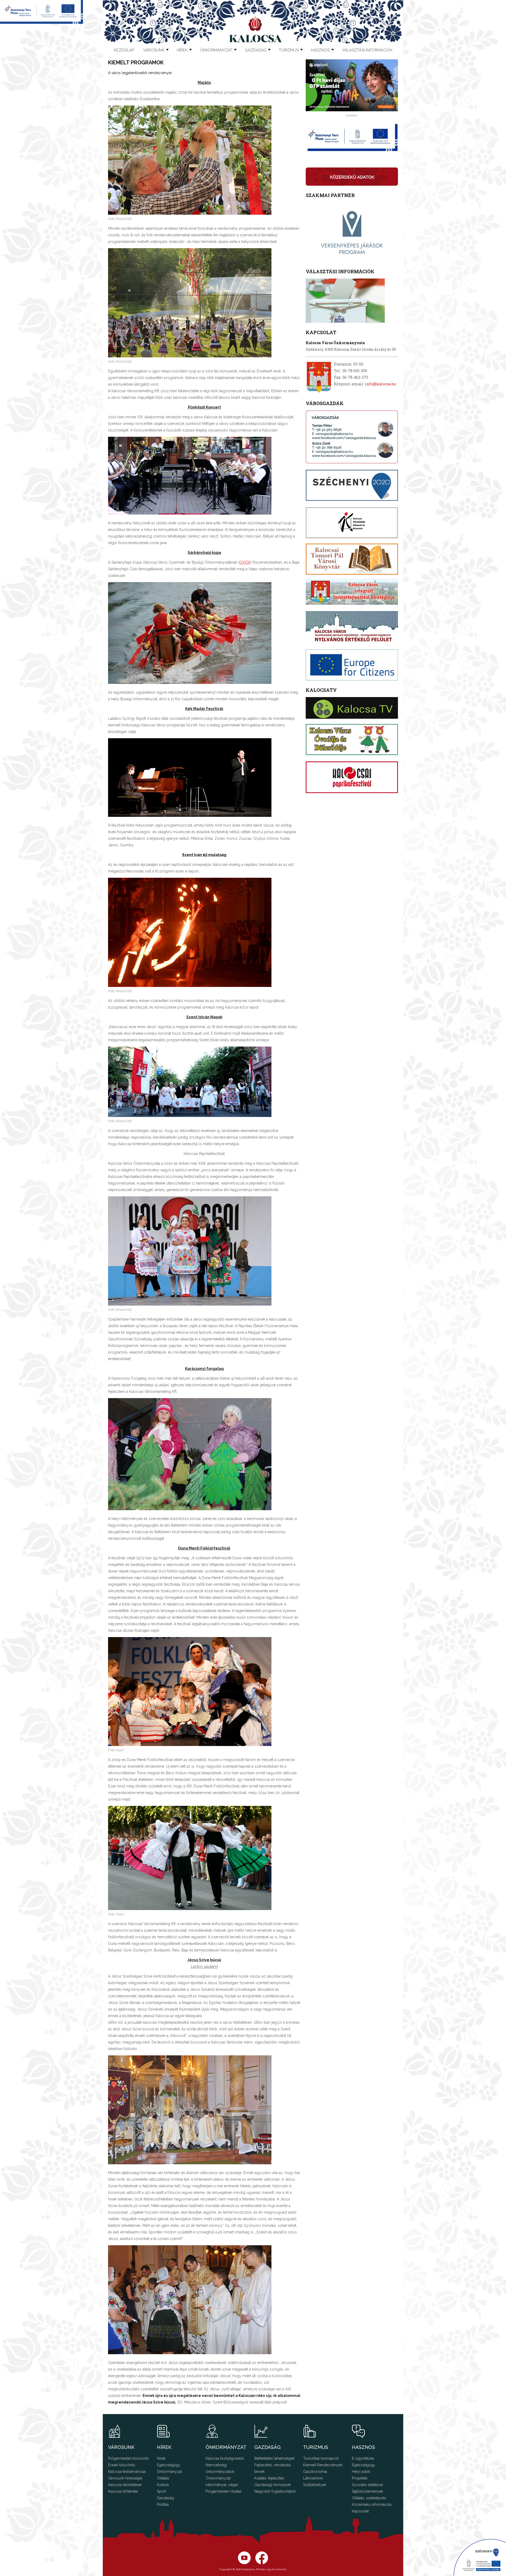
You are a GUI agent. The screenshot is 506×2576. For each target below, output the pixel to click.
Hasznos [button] (320, 50)
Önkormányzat (169, 2472)
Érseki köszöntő (121, 2465)
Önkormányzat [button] (216, 50)
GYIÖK (245, 562)
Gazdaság (165, 2498)
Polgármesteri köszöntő (128, 2458)
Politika (163, 2505)
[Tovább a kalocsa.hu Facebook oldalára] (244, 2563)
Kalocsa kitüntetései (125, 2485)
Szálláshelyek (315, 2485)
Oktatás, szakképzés (369, 2498)
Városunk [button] (154, 50)
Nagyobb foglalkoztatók (275, 2491)
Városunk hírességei (125, 2478)
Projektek (360, 2478)
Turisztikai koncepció (321, 2458)
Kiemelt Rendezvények (323, 2465)
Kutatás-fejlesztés (269, 2478)
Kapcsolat (360, 2511)
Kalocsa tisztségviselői (225, 2458)
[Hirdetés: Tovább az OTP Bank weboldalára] (352, 110)
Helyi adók (361, 2472)
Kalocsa (256, 29)
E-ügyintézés (363, 2458)
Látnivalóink (313, 2478)
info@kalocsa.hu (381, 384)
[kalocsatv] (352, 708)
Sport (161, 2491)
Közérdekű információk (372, 2505)
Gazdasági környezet (272, 2485)
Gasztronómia (315, 2472)
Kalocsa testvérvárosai (127, 2472)
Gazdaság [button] (256, 50)
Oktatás (163, 2478)
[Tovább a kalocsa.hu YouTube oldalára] (262, 2563)
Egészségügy (169, 2465)
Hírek (182, 50)
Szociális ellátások (367, 2485)
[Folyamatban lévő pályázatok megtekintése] (42, 22)
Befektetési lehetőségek (274, 2458)
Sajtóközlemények (368, 2491)
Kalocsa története (123, 2491)
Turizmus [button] (289, 50)
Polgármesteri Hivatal (223, 2491)
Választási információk (367, 50)
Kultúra (163, 2485)
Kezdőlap (124, 50)
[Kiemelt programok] (190, 213)
